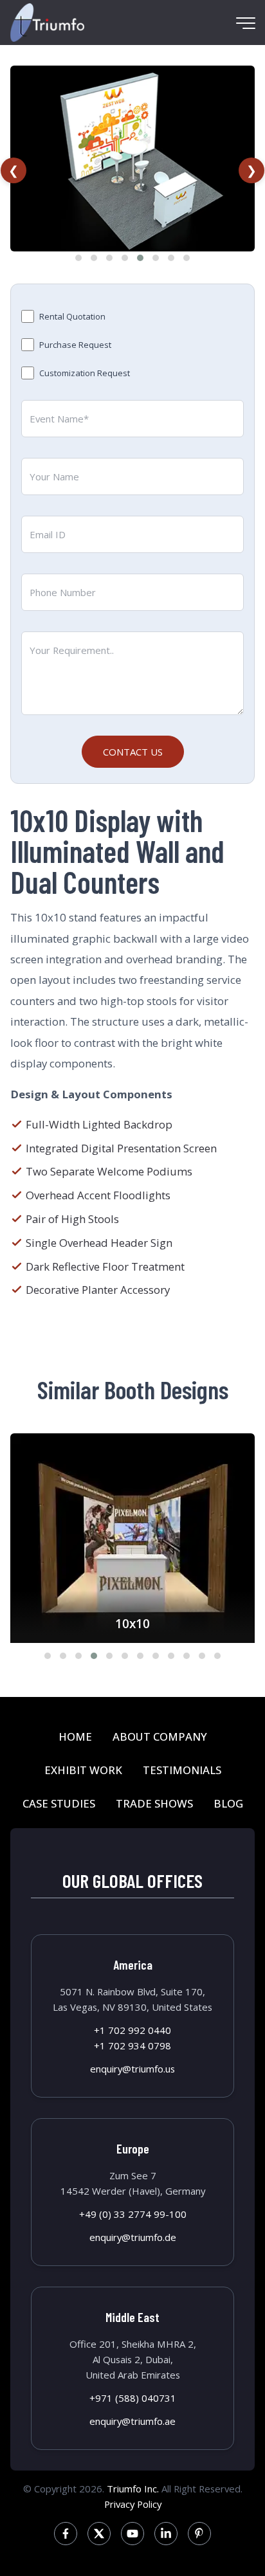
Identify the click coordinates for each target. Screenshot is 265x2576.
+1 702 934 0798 (132, 2045)
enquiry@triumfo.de (133, 2237)
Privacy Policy (133, 2504)
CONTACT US (133, 752)
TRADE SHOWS (154, 1803)
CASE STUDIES (59, 1803)
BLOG (228, 1803)
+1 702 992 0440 (132, 2030)
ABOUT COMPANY (160, 1737)
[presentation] (14, 170)
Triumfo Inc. (133, 2489)
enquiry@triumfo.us (132, 2069)
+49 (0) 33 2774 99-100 (133, 2214)
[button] (78, 258)
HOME (75, 1737)
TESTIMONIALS (182, 1770)
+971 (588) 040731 (133, 2398)
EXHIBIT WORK (83, 1770)
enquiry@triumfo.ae (132, 2421)
